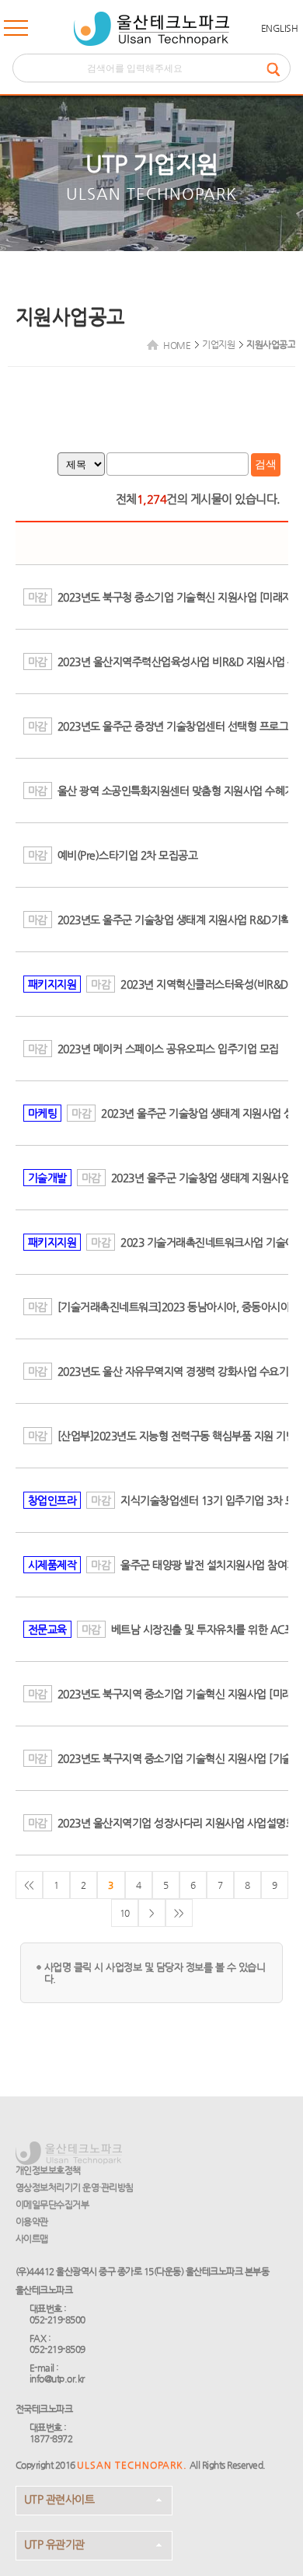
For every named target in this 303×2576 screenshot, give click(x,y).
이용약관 (32, 2222)
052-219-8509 (57, 2349)
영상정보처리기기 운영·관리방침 (75, 2187)
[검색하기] (278, 68)
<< (29, 1885)
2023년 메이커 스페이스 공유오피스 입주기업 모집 (168, 1049)
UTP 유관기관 (54, 2544)
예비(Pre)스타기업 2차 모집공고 (128, 855)
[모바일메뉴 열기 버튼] (16, 31)
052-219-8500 (57, 2319)
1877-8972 (51, 2438)
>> (179, 1913)
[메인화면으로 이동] (151, 29)
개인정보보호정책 (48, 2170)
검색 (266, 464)
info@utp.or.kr (57, 2379)
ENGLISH (280, 28)
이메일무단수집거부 (52, 2204)
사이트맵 (32, 2239)
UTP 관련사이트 (59, 2499)
